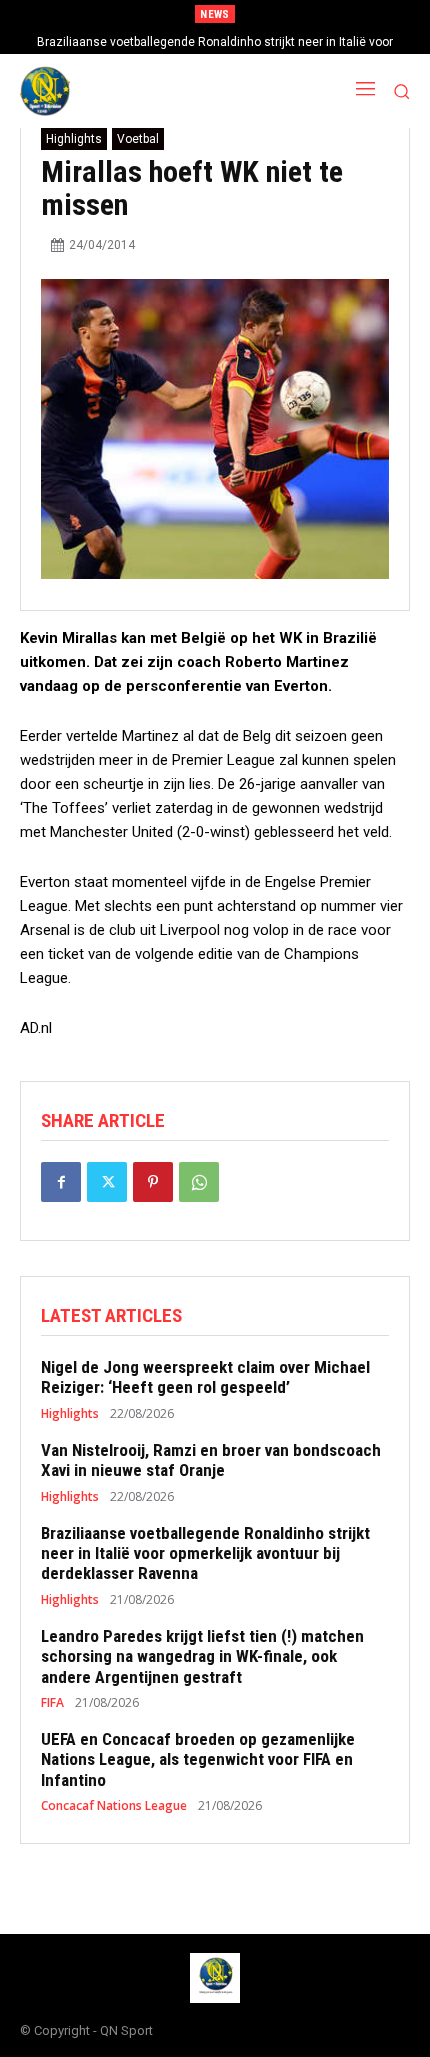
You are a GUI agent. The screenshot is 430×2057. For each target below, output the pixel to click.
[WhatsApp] (199, 1182)
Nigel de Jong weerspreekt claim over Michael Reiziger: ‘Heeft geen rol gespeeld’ (205, 1377)
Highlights (74, 139)
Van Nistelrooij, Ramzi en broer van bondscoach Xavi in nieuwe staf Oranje (211, 1460)
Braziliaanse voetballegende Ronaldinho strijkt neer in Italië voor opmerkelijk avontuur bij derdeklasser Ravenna (205, 1553)
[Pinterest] (153, 1182)
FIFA (52, 1703)
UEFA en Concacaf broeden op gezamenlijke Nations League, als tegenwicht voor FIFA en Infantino (198, 1759)
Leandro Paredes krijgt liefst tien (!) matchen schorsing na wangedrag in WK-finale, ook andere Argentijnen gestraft (202, 1656)
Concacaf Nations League (114, 1806)
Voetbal (138, 139)
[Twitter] (107, 1182)
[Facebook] (61, 1182)
